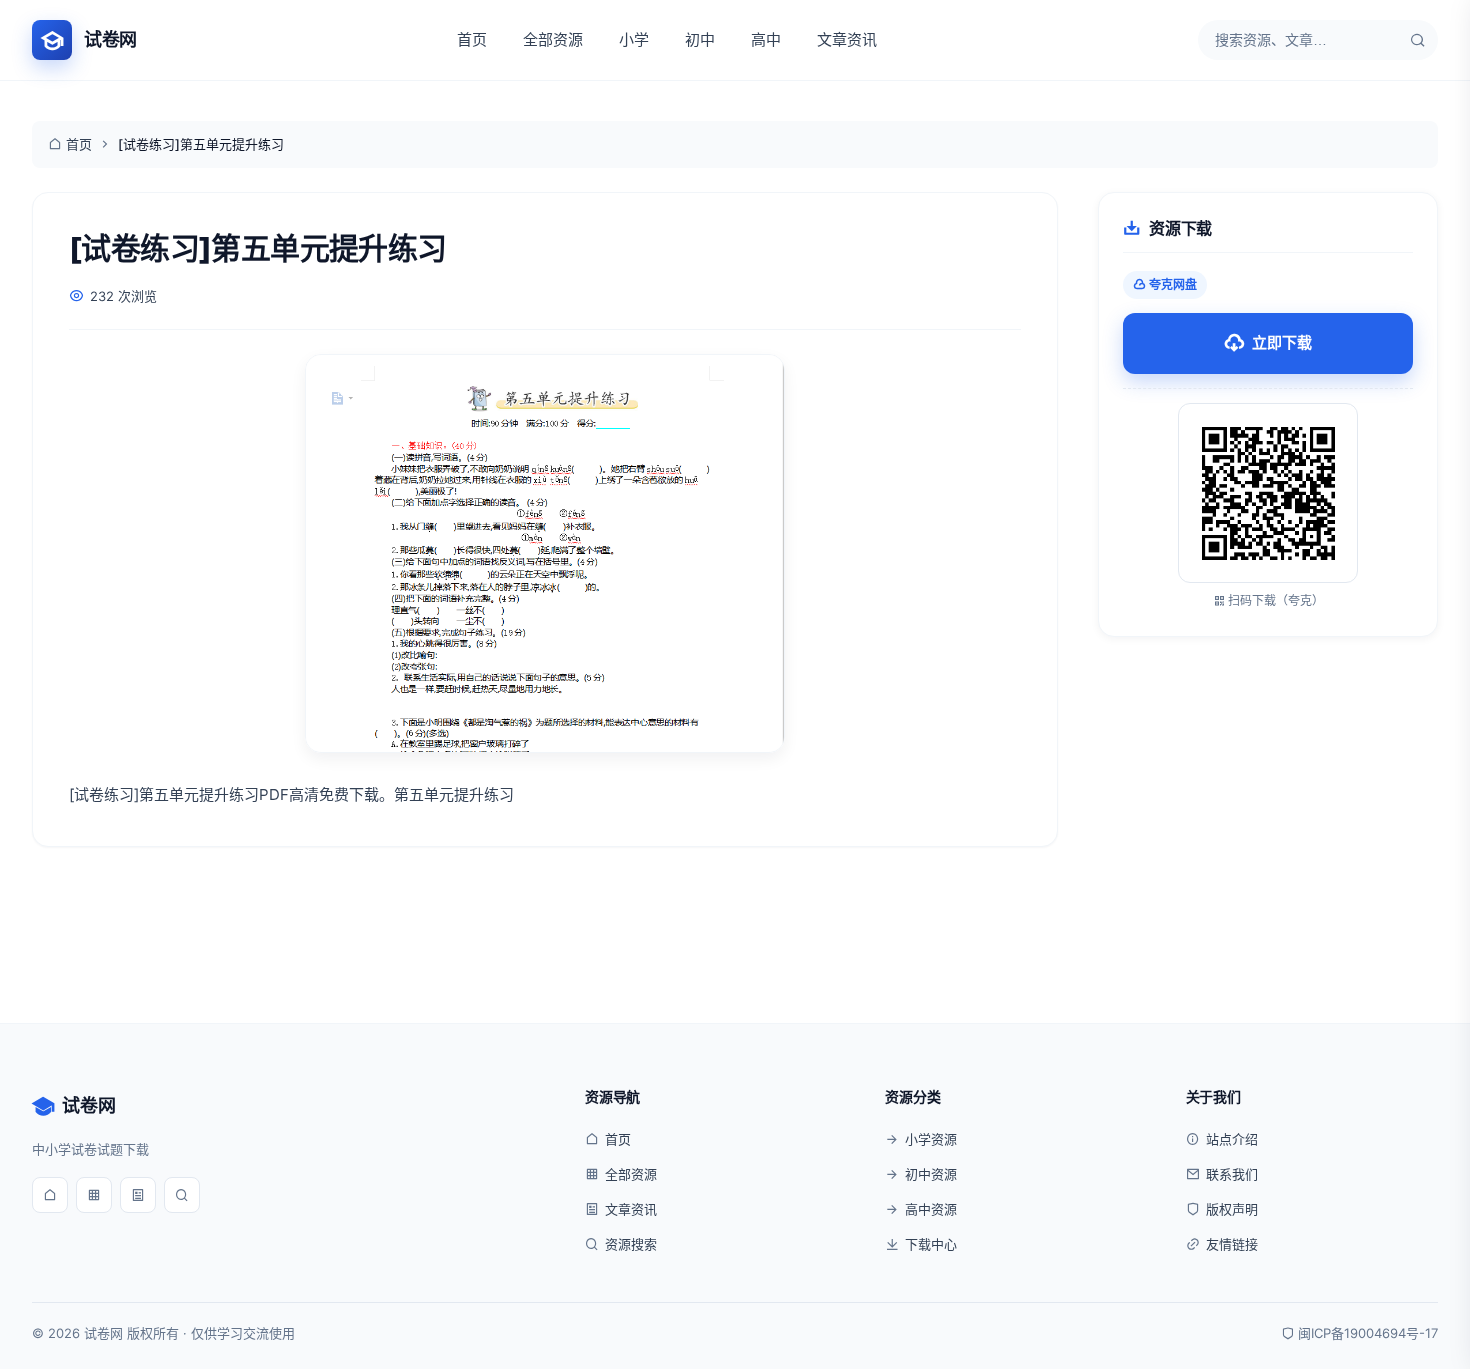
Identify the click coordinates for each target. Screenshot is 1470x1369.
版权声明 (1232, 1209)
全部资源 (553, 39)
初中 (700, 39)
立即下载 (1282, 342)
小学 (634, 39)
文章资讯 (847, 39)
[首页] (50, 1195)
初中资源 (931, 1174)
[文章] (138, 1195)
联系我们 (1232, 1174)
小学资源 (931, 1139)
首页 (472, 39)
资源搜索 (631, 1244)
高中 (766, 39)
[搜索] (1418, 40)
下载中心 (931, 1244)
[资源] (94, 1195)
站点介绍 (1232, 1139)
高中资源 (931, 1209)
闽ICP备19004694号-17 (1368, 1333)
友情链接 (1232, 1244)
